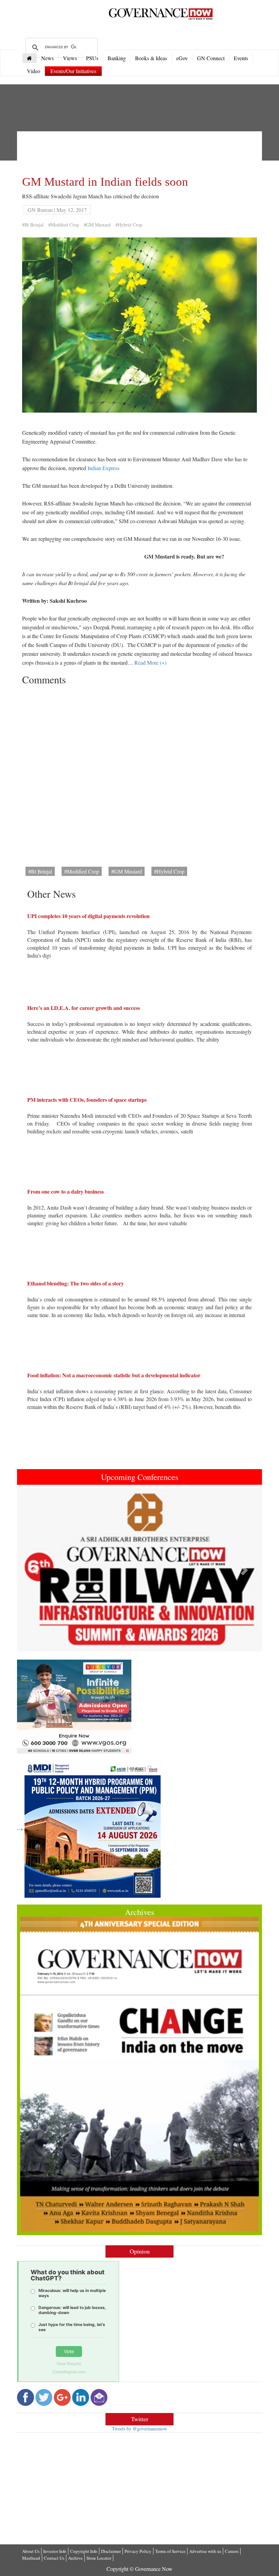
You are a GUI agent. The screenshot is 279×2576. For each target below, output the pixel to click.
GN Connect (211, 58)
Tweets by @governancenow (139, 2429)
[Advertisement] (146, 152)
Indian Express (103, 468)
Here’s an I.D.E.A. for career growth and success (84, 1008)
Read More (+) (150, 662)
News (47, 58)
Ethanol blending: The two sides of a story (76, 1283)
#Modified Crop (64, 225)
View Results (69, 2364)
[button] (35, 1570)
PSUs (92, 58)
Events (241, 58)
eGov (182, 58)
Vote (69, 2351)
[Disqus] (139, 774)
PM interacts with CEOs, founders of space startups (87, 1100)
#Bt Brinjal (33, 225)
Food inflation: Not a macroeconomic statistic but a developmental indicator (114, 1375)
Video (34, 71)
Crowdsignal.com (69, 2372)
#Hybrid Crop (129, 225)
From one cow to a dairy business (65, 1191)
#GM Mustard (97, 225)
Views (70, 58)
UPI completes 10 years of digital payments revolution (88, 916)
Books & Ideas (151, 58)
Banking (117, 58)
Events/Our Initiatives (73, 71)
